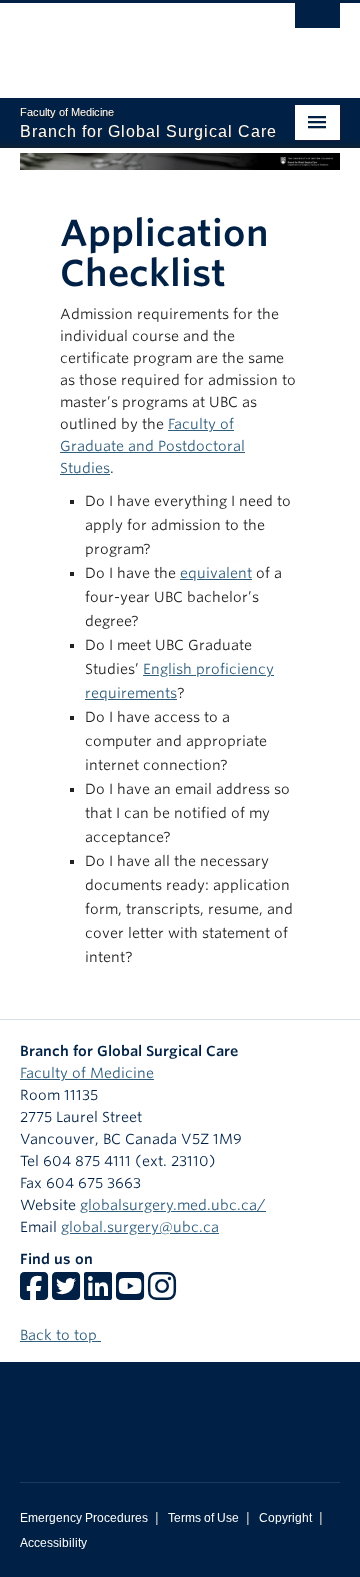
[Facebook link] (34, 1293)
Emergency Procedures (84, 1518)
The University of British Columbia (132, 41)
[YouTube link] (130, 1293)
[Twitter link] (66, 1293)
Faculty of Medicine (87, 1073)
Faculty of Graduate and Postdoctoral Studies (152, 446)
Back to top (60, 1335)
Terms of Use (203, 1518)
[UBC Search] (317, 25)
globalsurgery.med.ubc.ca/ (173, 1205)
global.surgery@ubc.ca (140, 1227)
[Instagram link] (162, 1293)
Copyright (285, 1518)
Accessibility (53, 1543)
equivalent (216, 573)
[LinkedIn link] (98, 1293)
